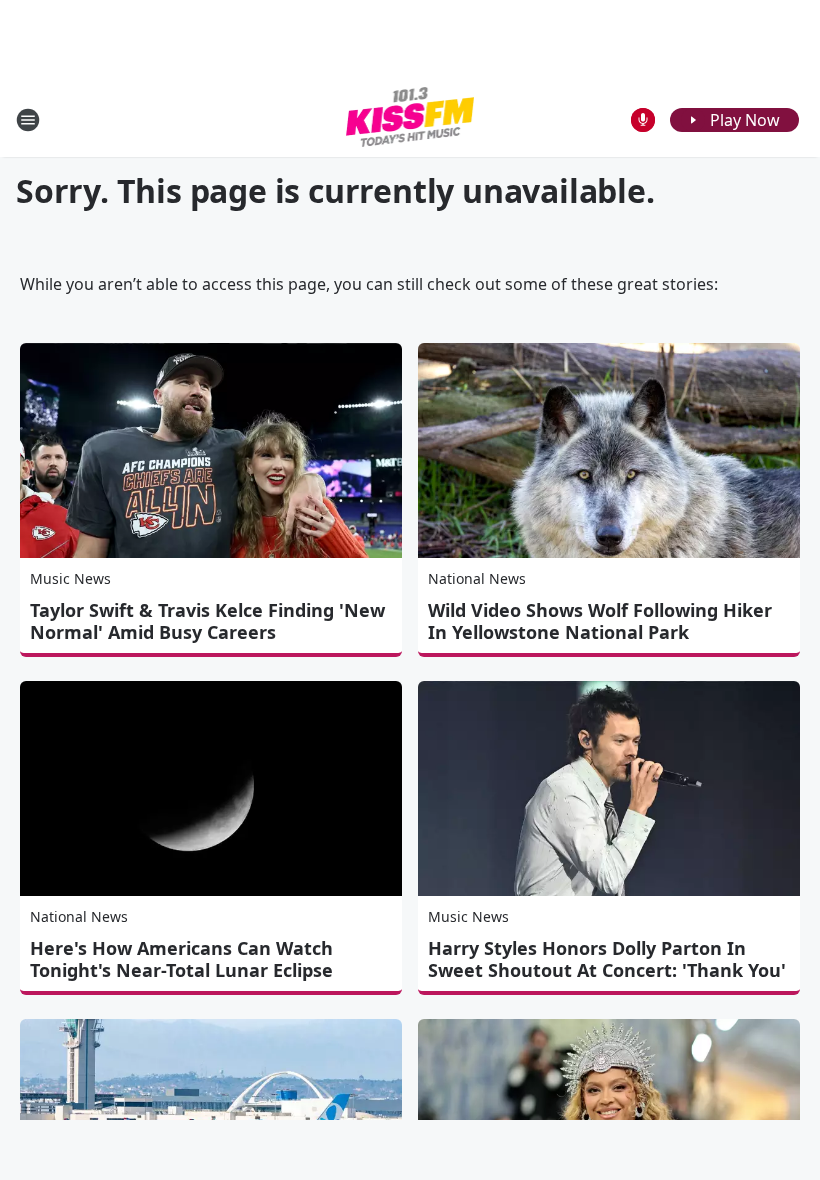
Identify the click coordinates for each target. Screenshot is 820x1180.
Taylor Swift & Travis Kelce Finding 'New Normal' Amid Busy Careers (207, 621)
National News (477, 578)
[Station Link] (410, 119)
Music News (70, 578)
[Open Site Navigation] (28, 120)
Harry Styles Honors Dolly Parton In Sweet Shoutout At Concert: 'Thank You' (607, 959)
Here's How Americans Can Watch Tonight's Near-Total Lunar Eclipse (181, 959)
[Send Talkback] (643, 120)
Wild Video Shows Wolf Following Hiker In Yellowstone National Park (600, 621)
